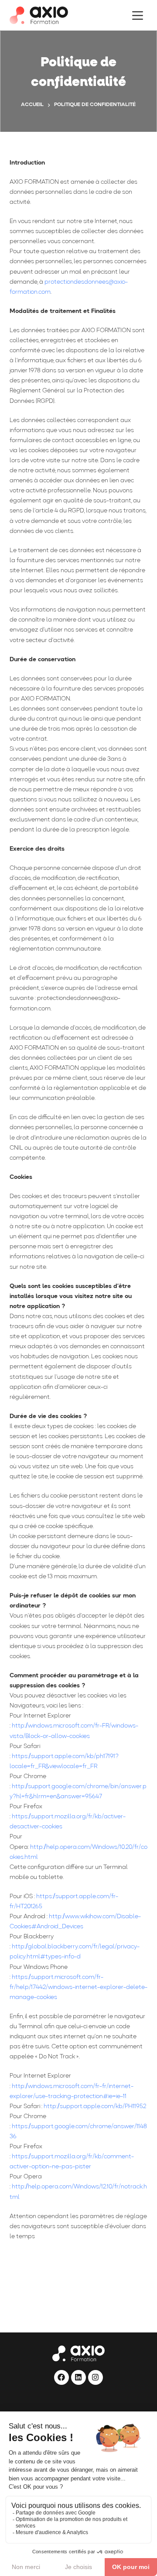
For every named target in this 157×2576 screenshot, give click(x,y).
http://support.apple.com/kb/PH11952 (95, 2107)
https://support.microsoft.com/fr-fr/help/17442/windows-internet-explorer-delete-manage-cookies (78, 1987)
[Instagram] (96, 2377)
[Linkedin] (78, 2377)
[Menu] (138, 15)
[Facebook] (61, 2377)
